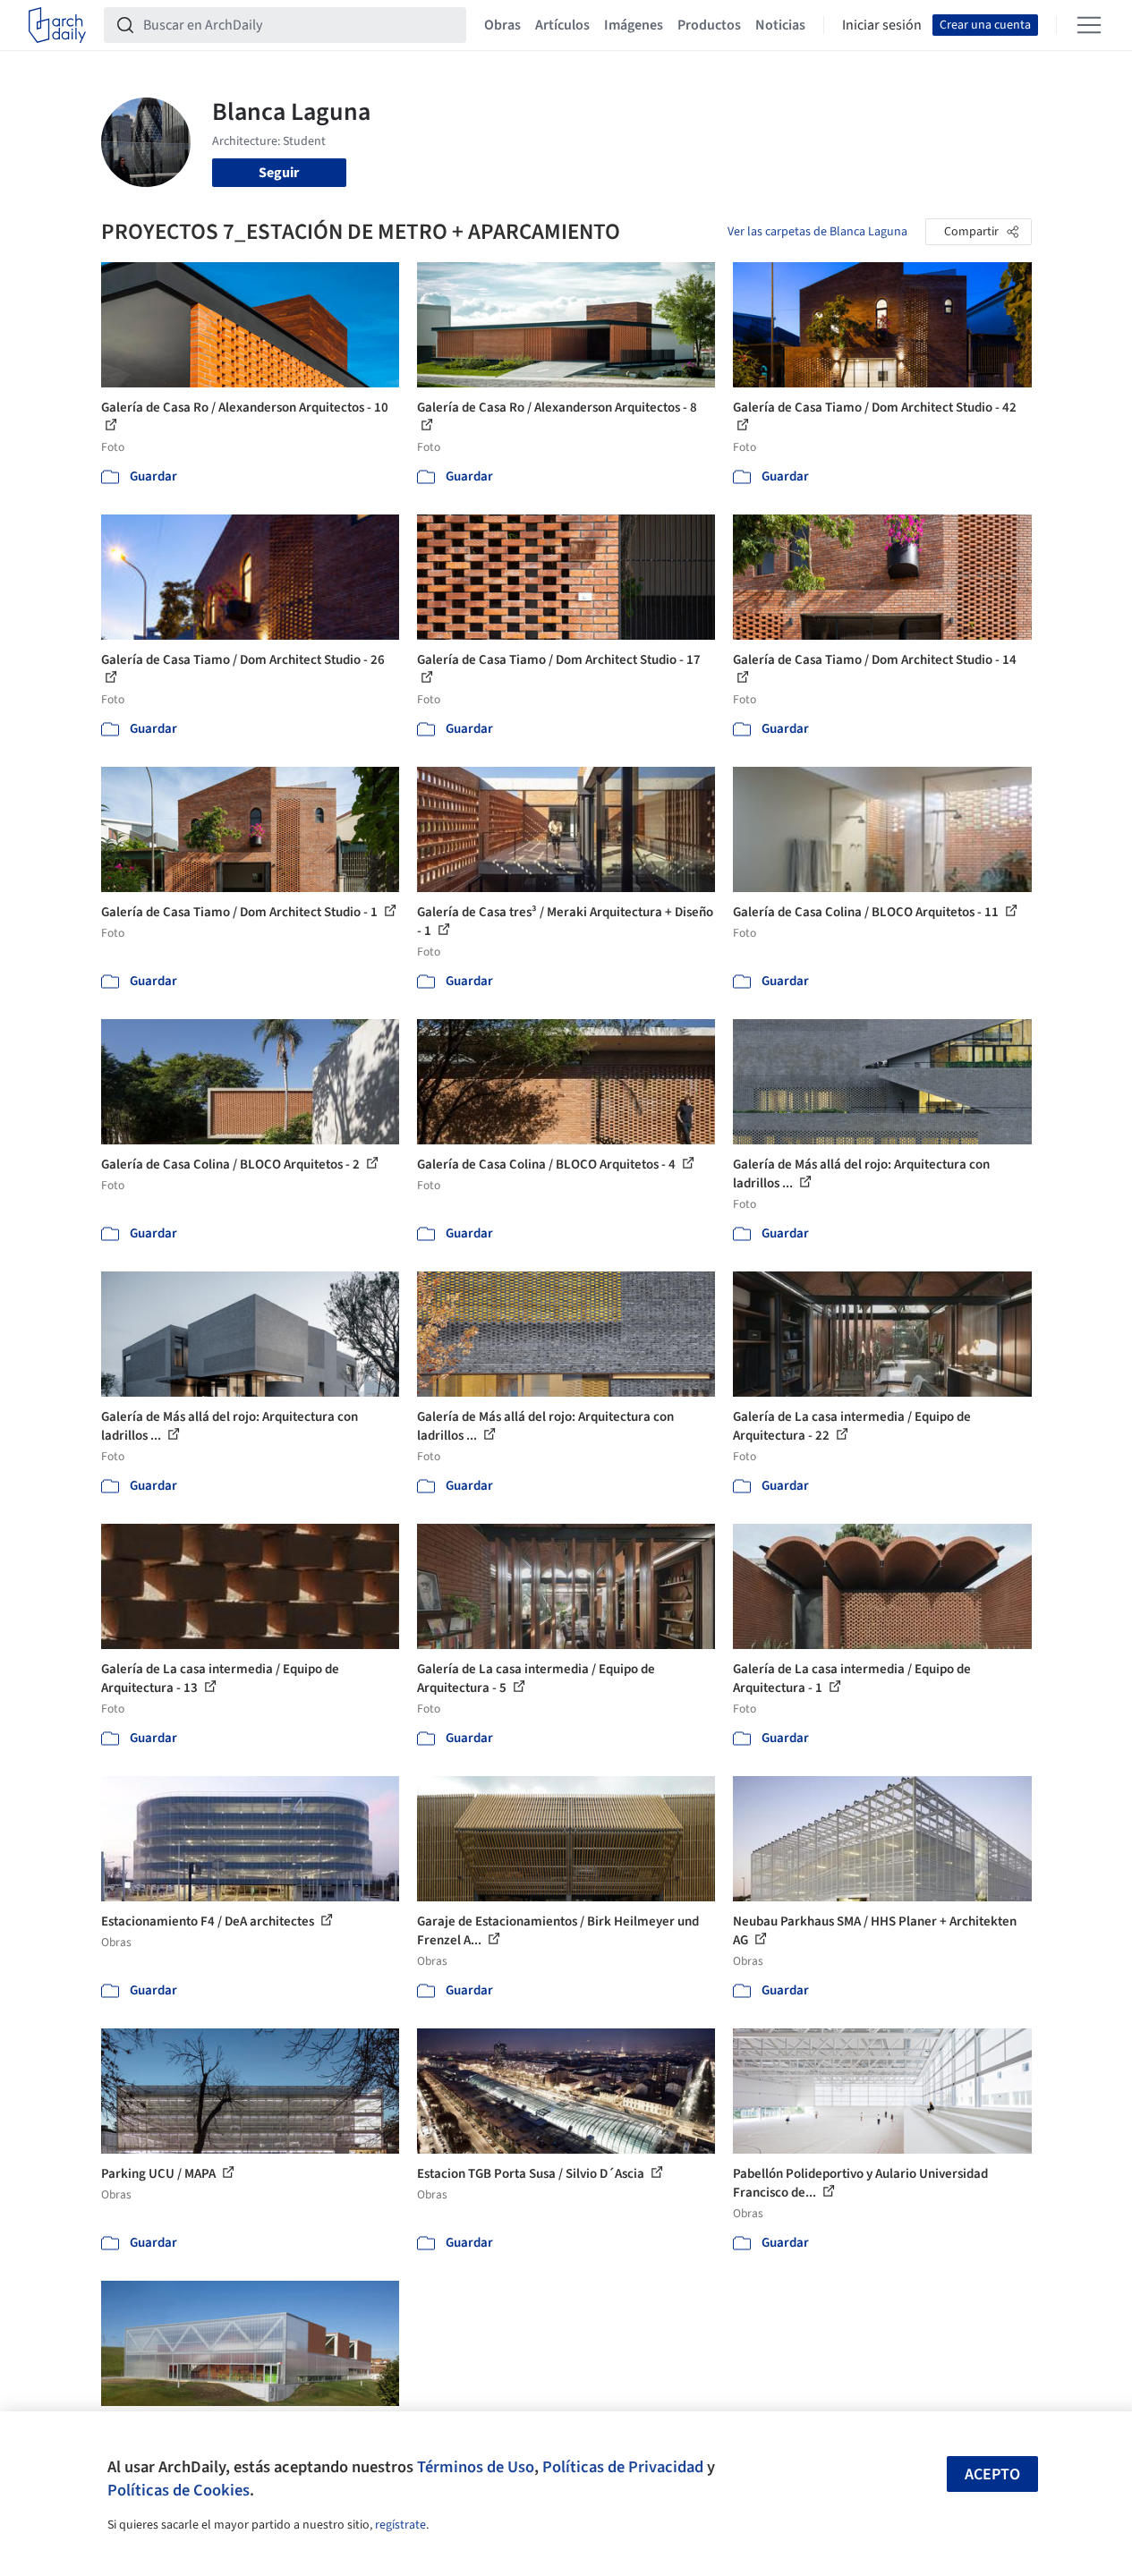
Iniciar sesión (882, 25)
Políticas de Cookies (179, 2490)
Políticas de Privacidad (623, 2467)
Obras (502, 25)
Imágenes (634, 25)
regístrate (400, 2525)
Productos (709, 25)
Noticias (780, 25)
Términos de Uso (476, 2467)
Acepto (992, 2474)
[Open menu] (1089, 25)
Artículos (562, 25)
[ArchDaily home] (57, 25)
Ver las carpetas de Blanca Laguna (817, 232)
